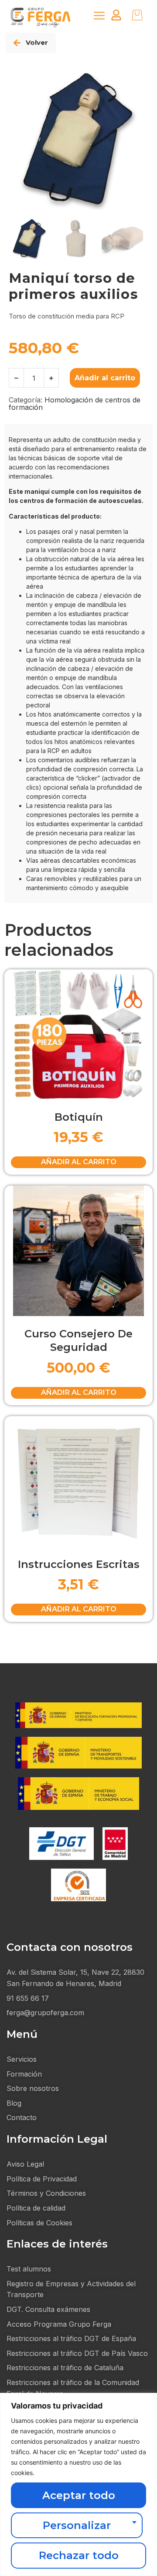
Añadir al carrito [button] (79, 1162)
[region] (78, 2484)
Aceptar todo (79, 2495)
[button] (99, 16)
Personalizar (77, 2525)
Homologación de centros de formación (75, 404)
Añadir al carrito (105, 378)
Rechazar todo (79, 2555)
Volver (37, 42)
